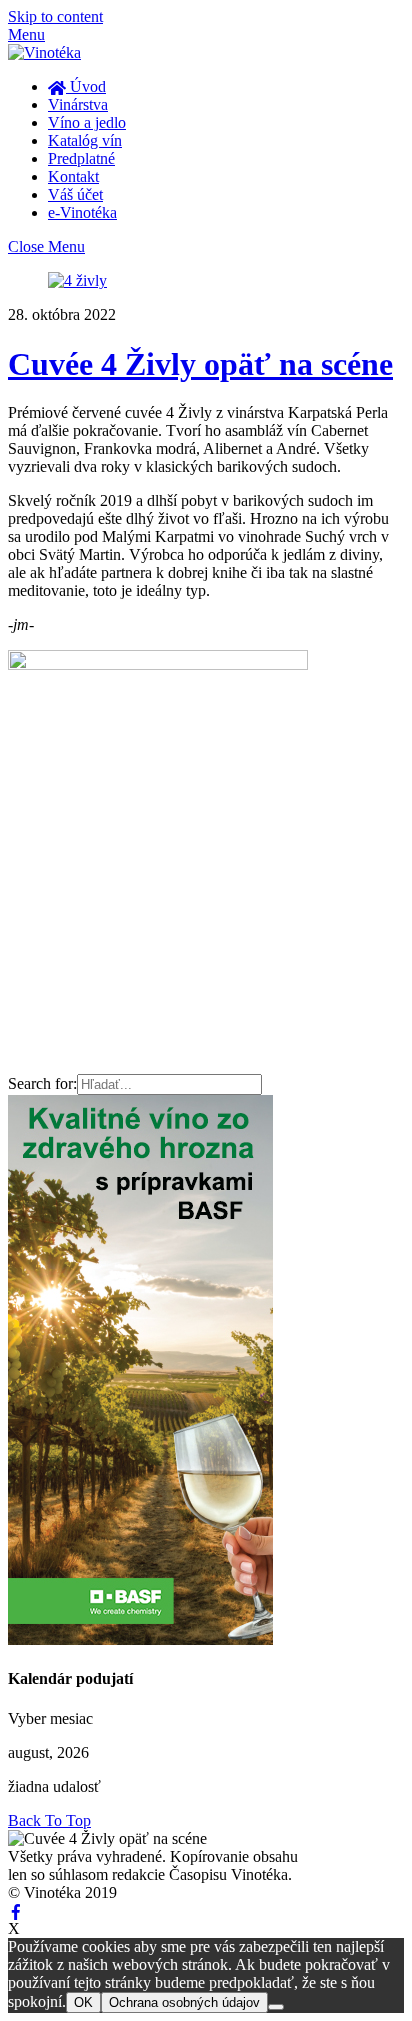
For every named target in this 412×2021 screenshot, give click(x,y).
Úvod (86, 86)
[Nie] (276, 2007)
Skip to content (55, 16)
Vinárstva (78, 104)
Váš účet (75, 194)
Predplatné (81, 158)
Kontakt (73, 176)
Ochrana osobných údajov (184, 2002)
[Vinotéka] (44, 52)
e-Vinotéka (82, 212)
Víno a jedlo (87, 122)
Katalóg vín (85, 140)
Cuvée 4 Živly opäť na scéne (200, 364)
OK (83, 2002)
